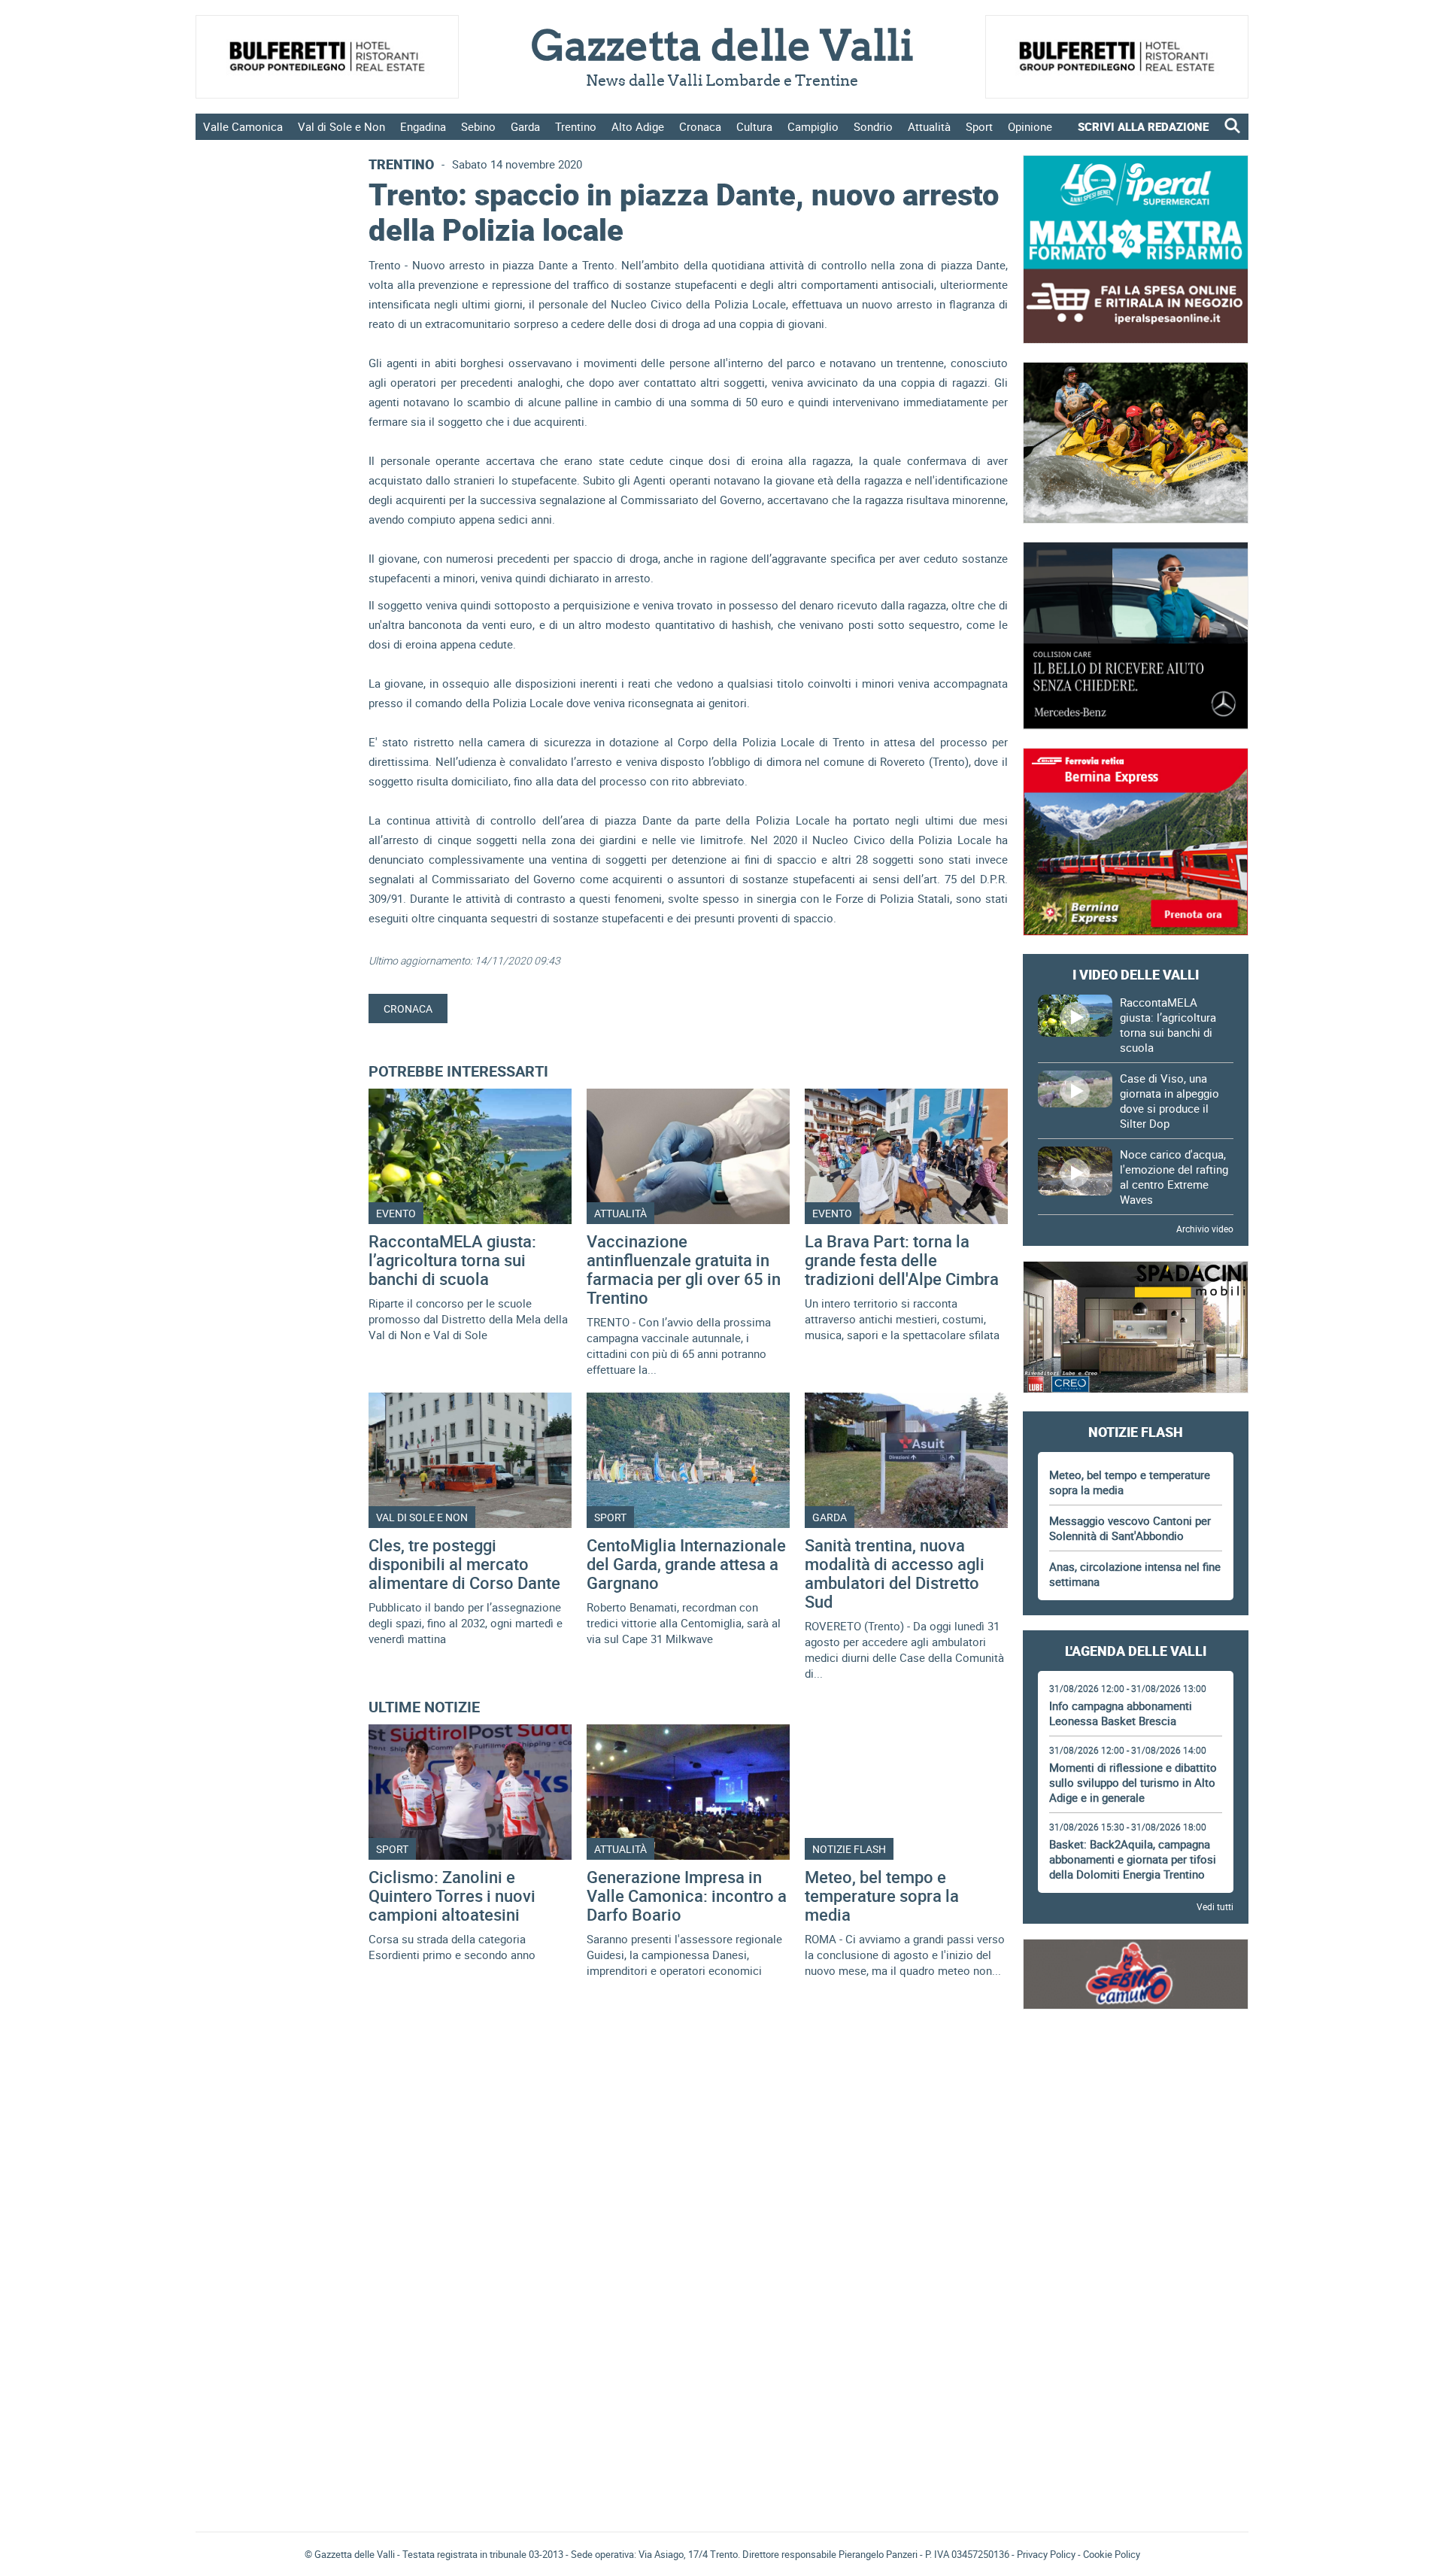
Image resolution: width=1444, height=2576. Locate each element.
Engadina (423, 126)
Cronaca (700, 126)
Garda (525, 126)
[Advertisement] (1136, 2069)
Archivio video (1205, 1229)
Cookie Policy (1112, 2554)
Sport (979, 126)
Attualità (929, 126)
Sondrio (873, 126)
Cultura (754, 126)
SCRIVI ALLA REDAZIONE (1143, 126)
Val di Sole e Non (341, 126)
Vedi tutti (1215, 1906)
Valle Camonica (243, 126)
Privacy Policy (1046, 2554)
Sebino (478, 126)
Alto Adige (638, 126)
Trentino (576, 126)
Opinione (1030, 126)
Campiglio (813, 126)
